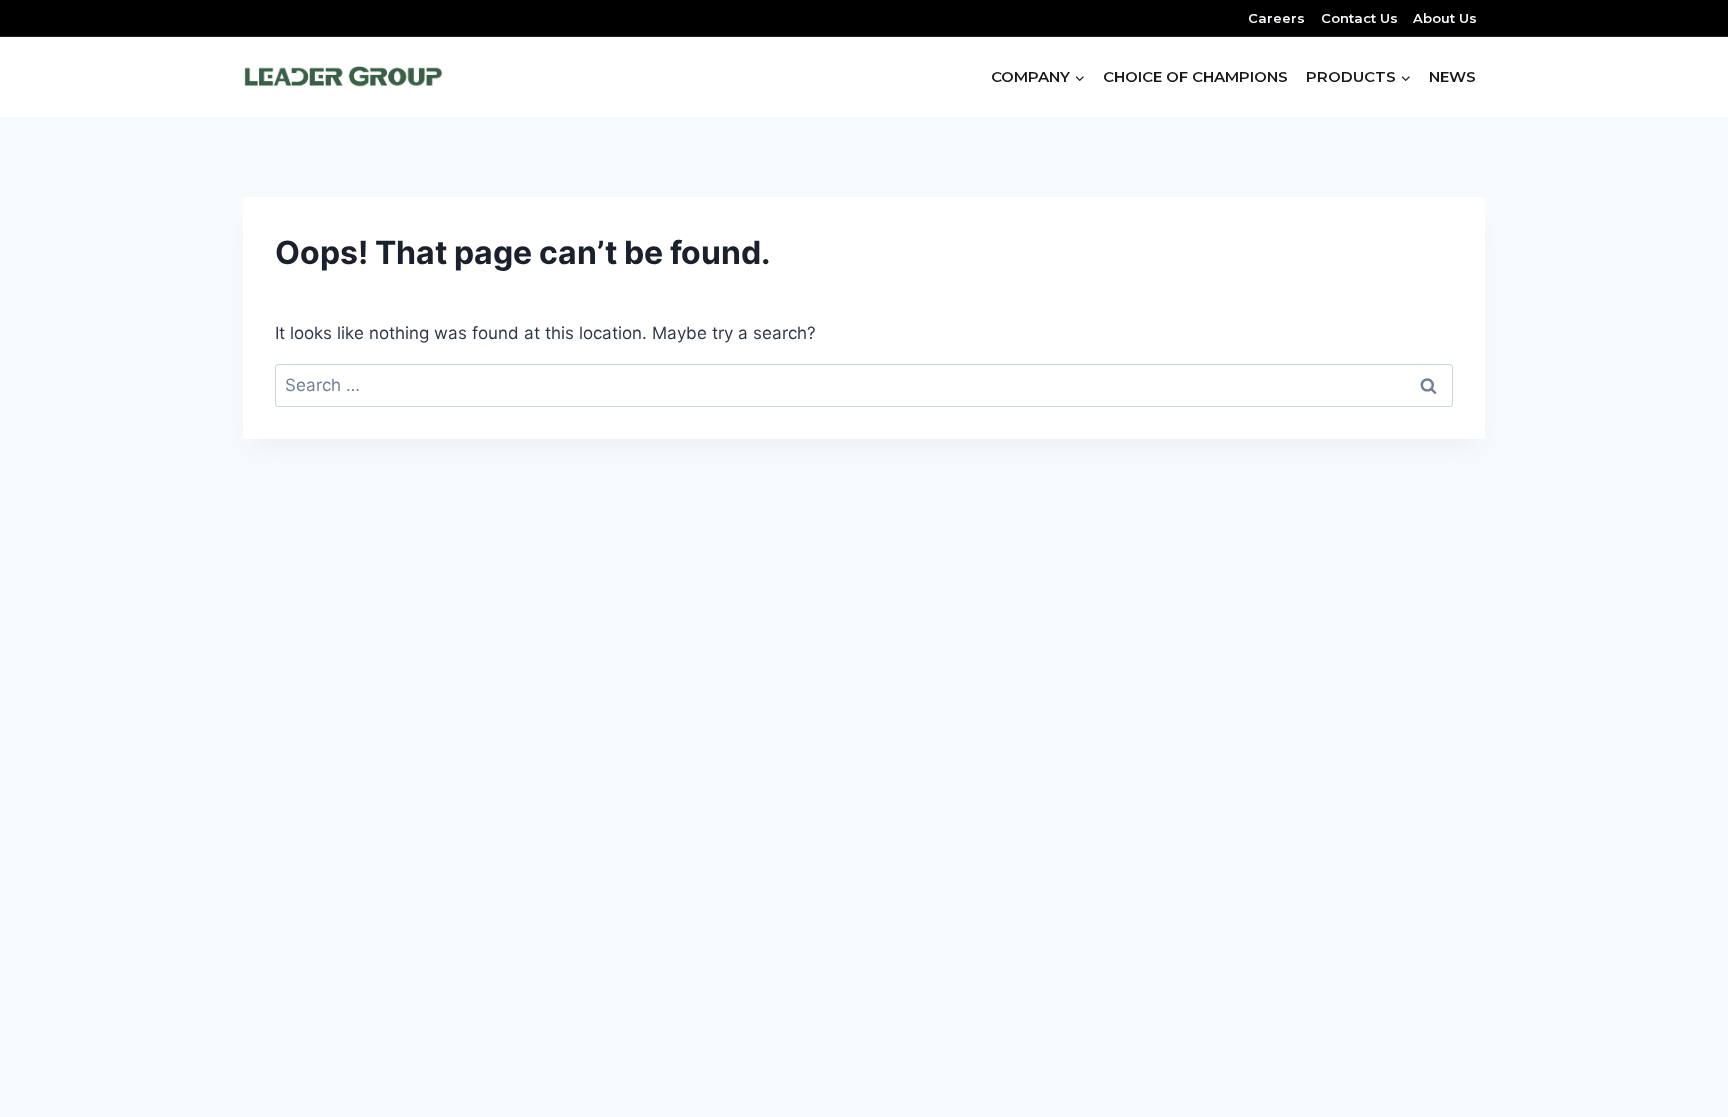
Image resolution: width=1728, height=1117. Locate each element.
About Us (1445, 18)
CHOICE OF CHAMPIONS (1195, 76)
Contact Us (1359, 18)
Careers (1276, 18)
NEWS (1452, 76)
